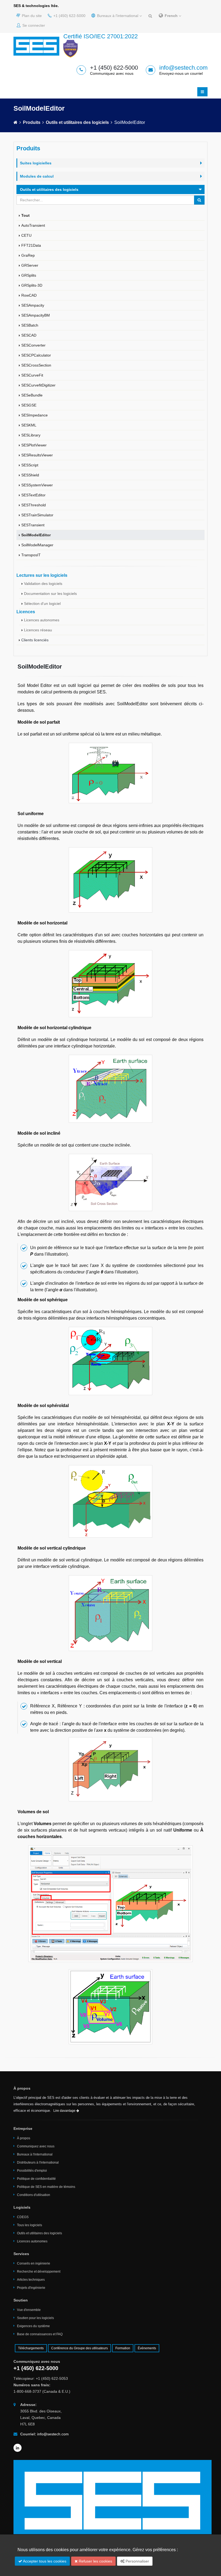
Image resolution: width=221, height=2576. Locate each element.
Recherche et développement (39, 2272)
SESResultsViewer (37, 455)
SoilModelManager (37, 545)
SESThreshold (34, 505)
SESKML (29, 425)
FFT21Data (31, 245)
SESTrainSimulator (37, 515)
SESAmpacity (33, 305)
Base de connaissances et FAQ (40, 2334)
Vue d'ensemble (29, 2310)
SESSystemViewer (37, 485)
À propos (24, 2138)
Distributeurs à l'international (38, 2163)
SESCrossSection (36, 365)
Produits (32, 122)
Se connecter (33, 25)
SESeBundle (32, 395)
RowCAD (29, 295)
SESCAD (29, 335)
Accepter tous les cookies (44, 2561)
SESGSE (29, 405)
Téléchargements (31, 2348)
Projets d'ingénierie (31, 2288)
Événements (147, 2348)
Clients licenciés (35, 640)
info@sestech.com (183, 68)
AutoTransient (33, 225)
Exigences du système (33, 2326)
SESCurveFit (32, 375)
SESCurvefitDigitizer (38, 385)
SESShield (30, 475)
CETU (26, 235)
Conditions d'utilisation (34, 2195)
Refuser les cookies (95, 2561)
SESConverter (33, 345)
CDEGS (23, 2217)
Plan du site (31, 16)
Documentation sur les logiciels (50, 594)
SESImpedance (34, 415)
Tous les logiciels (30, 2225)
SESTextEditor (33, 495)
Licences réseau (38, 630)
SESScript (30, 465)
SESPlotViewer (34, 445)
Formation (123, 2348)
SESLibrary (31, 435)
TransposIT (31, 555)
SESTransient (33, 525)
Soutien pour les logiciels (35, 2318)
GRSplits (29, 275)
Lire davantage (65, 2111)
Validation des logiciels (43, 584)
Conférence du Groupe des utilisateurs (80, 2348)
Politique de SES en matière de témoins (46, 2187)
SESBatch (30, 325)
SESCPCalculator (36, 355)
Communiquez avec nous (36, 2146)
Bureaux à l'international (118, 16)
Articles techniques (31, 2280)
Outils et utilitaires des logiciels (77, 122)
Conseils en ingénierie (34, 2263)
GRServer (30, 265)
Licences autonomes (42, 620)
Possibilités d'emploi (32, 2171)
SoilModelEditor (36, 535)
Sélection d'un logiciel (42, 604)
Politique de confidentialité (36, 2179)
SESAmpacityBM (36, 315)
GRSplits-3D (32, 285)
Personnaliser (137, 2561)
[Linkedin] (18, 2448)
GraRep (28, 255)
